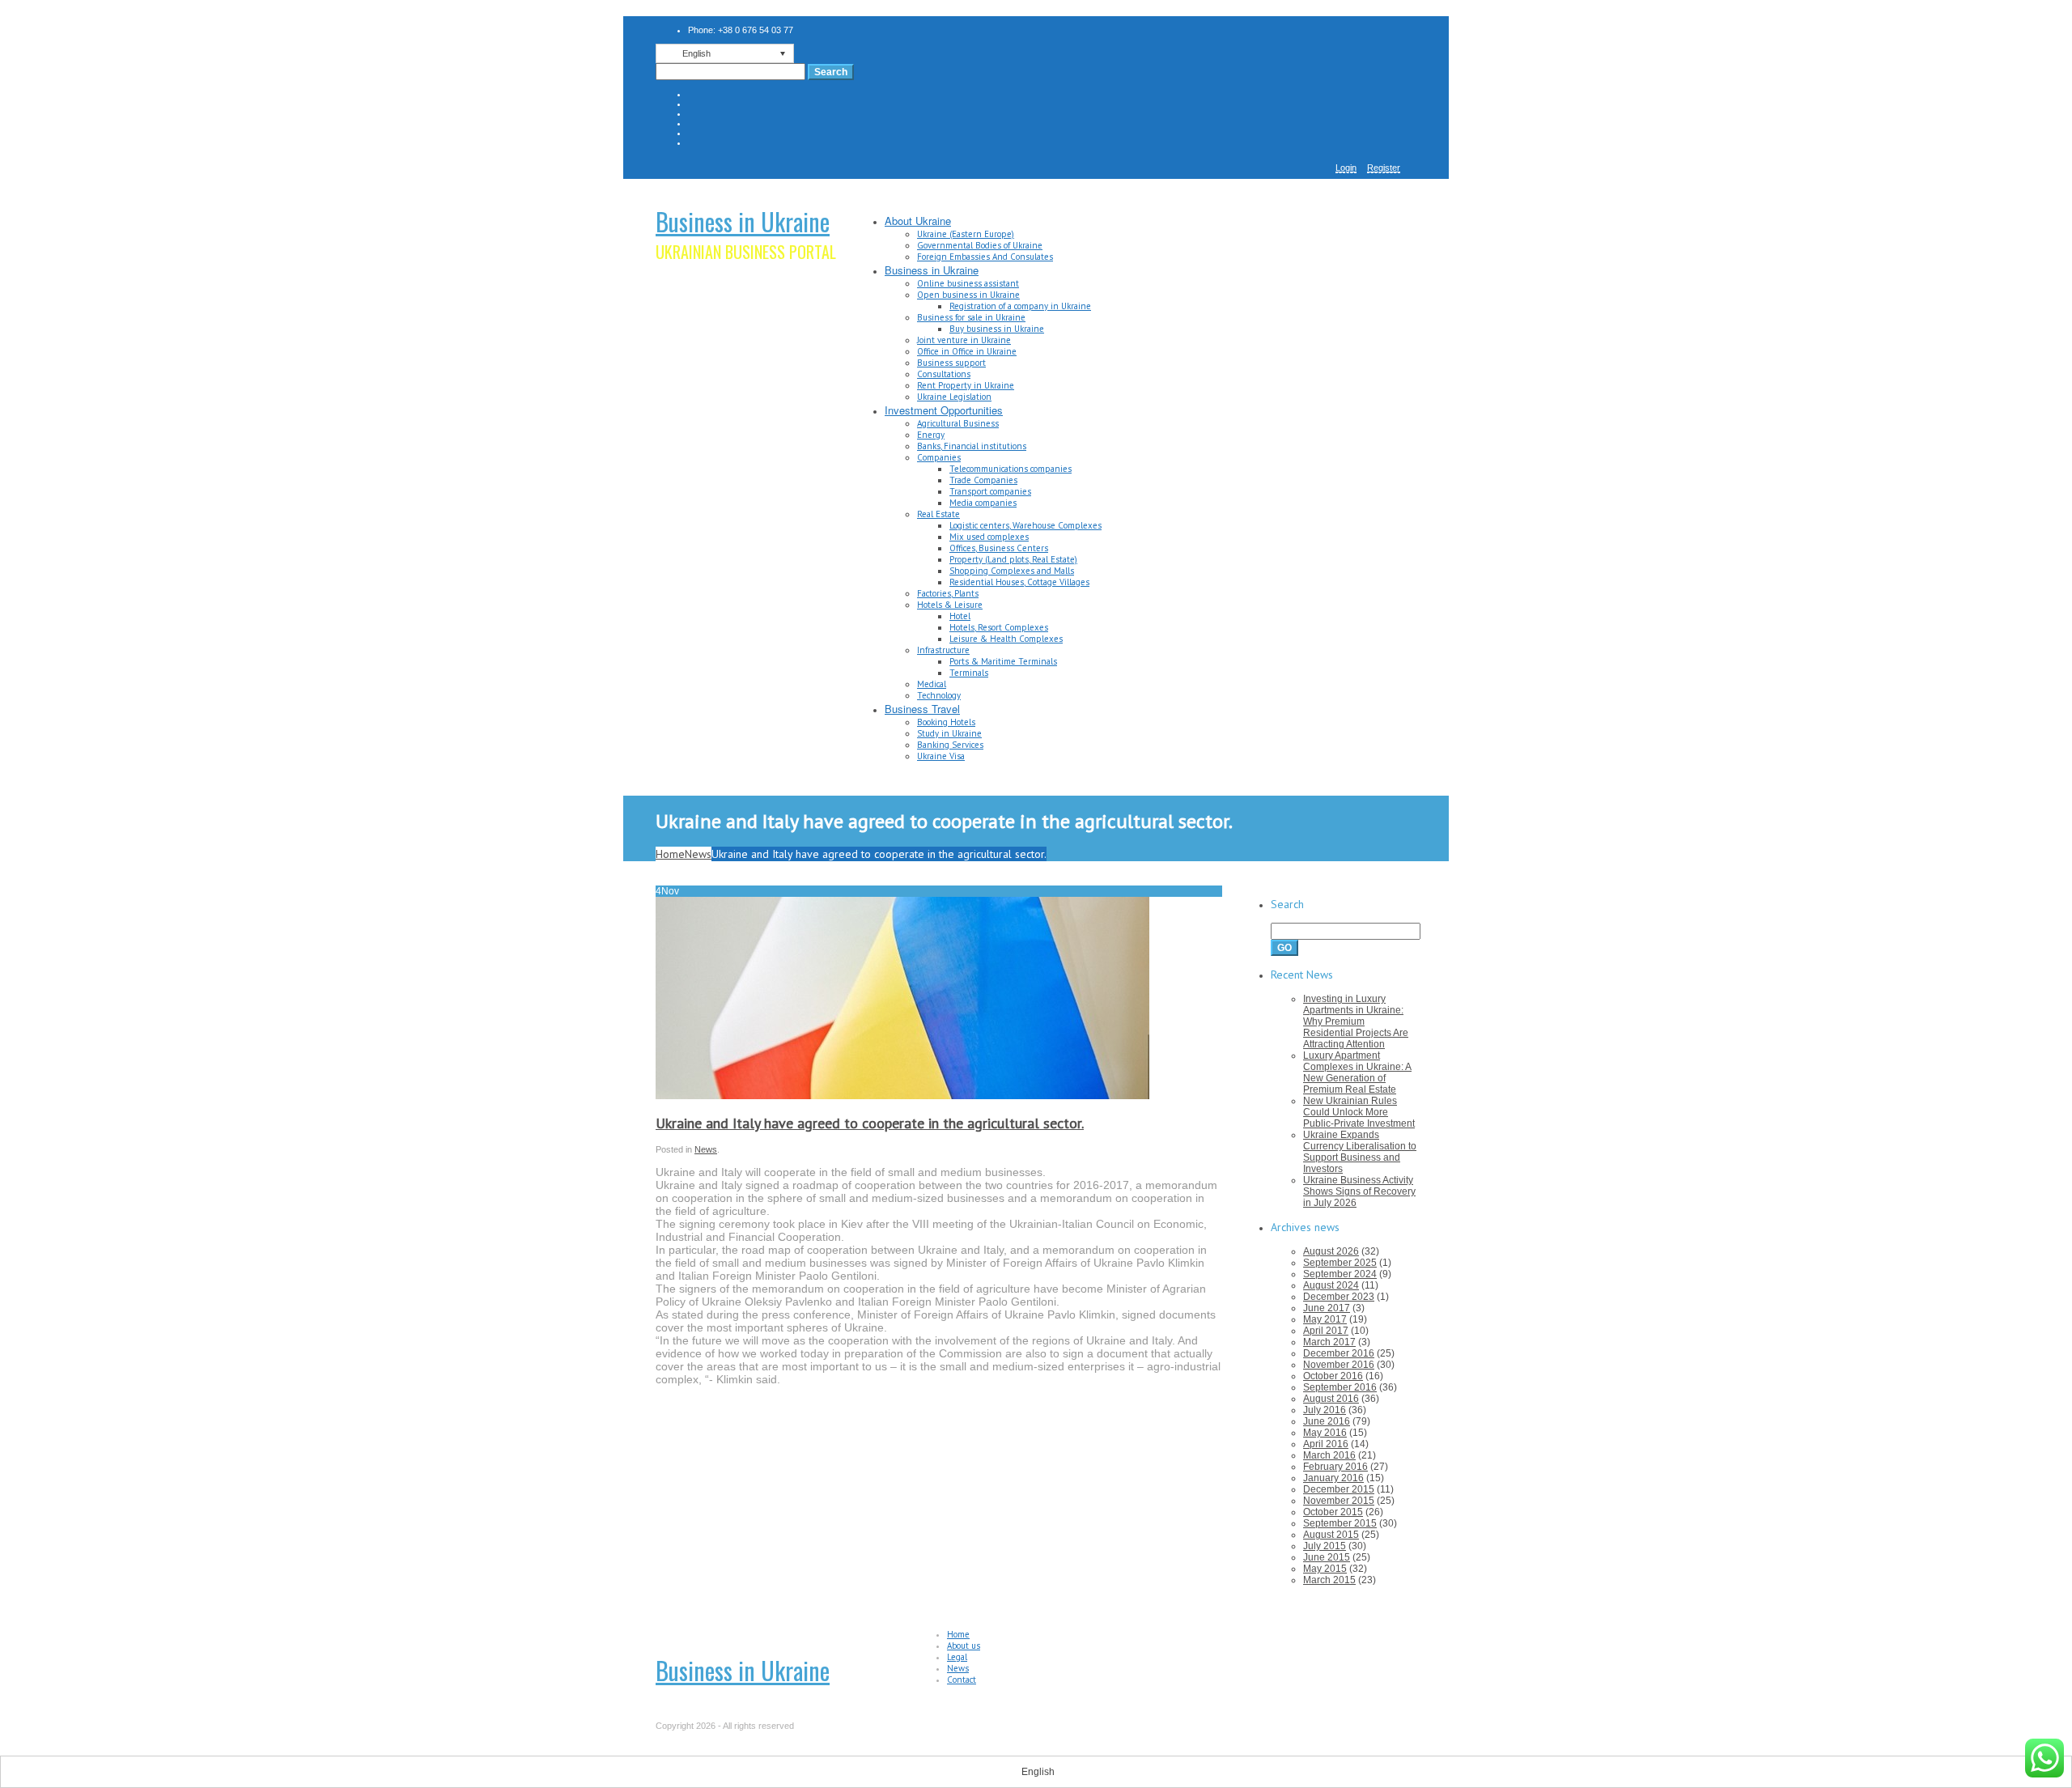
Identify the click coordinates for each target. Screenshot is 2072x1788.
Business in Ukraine (743, 221)
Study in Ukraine (949, 733)
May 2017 (1325, 1319)
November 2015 (1339, 1501)
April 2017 (1326, 1331)
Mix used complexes (989, 537)
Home (670, 854)
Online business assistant (968, 283)
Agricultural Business (958, 423)
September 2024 (1340, 1274)
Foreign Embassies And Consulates (985, 257)
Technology (939, 695)
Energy (931, 435)
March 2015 (1329, 1580)
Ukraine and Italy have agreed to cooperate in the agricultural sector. (870, 1123)
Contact (962, 1680)
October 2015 (1333, 1512)
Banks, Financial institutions (972, 446)
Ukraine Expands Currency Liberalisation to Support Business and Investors (1360, 1152)
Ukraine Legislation (954, 397)
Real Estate (938, 514)
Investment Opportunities (944, 410)
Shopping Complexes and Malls (1012, 571)
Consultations (944, 374)
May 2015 (1325, 1569)
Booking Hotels (946, 722)
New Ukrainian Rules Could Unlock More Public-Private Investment (1359, 1112)
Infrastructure (943, 650)
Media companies (983, 503)
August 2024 (1331, 1285)
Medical (932, 684)
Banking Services (950, 745)
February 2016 (1335, 1467)
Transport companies (990, 491)
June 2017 (1327, 1308)
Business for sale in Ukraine (971, 317)
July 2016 (1325, 1410)
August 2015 (1331, 1535)
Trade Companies (983, 480)
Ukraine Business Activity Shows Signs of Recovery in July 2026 (1359, 1191)
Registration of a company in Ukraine (1020, 306)
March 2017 (1329, 1342)
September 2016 (1340, 1387)
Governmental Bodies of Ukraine (980, 245)
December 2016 (1339, 1353)
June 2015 (1327, 1557)
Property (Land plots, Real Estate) (1013, 559)
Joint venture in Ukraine (964, 340)
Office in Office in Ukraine (967, 351)
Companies (939, 457)
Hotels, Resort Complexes (999, 627)
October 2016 (1333, 1376)
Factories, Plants (948, 593)
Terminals (969, 673)
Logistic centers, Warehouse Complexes (1025, 525)
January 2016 (1333, 1478)
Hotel (960, 616)
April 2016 (1326, 1444)
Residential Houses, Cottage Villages (1019, 582)
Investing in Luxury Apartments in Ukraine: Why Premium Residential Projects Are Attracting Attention (1356, 1021)
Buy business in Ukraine (997, 329)
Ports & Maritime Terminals (1003, 661)
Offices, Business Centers (999, 548)
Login (1346, 168)
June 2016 (1327, 1421)
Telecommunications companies (1011, 469)
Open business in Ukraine (968, 295)
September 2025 (1340, 1263)
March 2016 (1329, 1455)
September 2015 (1340, 1523)
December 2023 (1339, 1297)
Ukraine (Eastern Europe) (966, 234)
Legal (957, 1657)
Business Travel (922, 709)
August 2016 (1331, 1399)
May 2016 (1325, 1433)
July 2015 (1325, 1546)
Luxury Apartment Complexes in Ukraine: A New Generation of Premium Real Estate (1357, 1072)
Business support (951, 363)
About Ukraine (918, 221)
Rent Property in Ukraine (966, 385)
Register (1384, 168)
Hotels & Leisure (950, 605)
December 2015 (1339, 1489)
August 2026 (1331, 1251)
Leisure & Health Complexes (1006, 639)
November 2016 (1339, 1365)
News (698, 854)
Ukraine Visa (941, 756)
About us (964, 1646)
